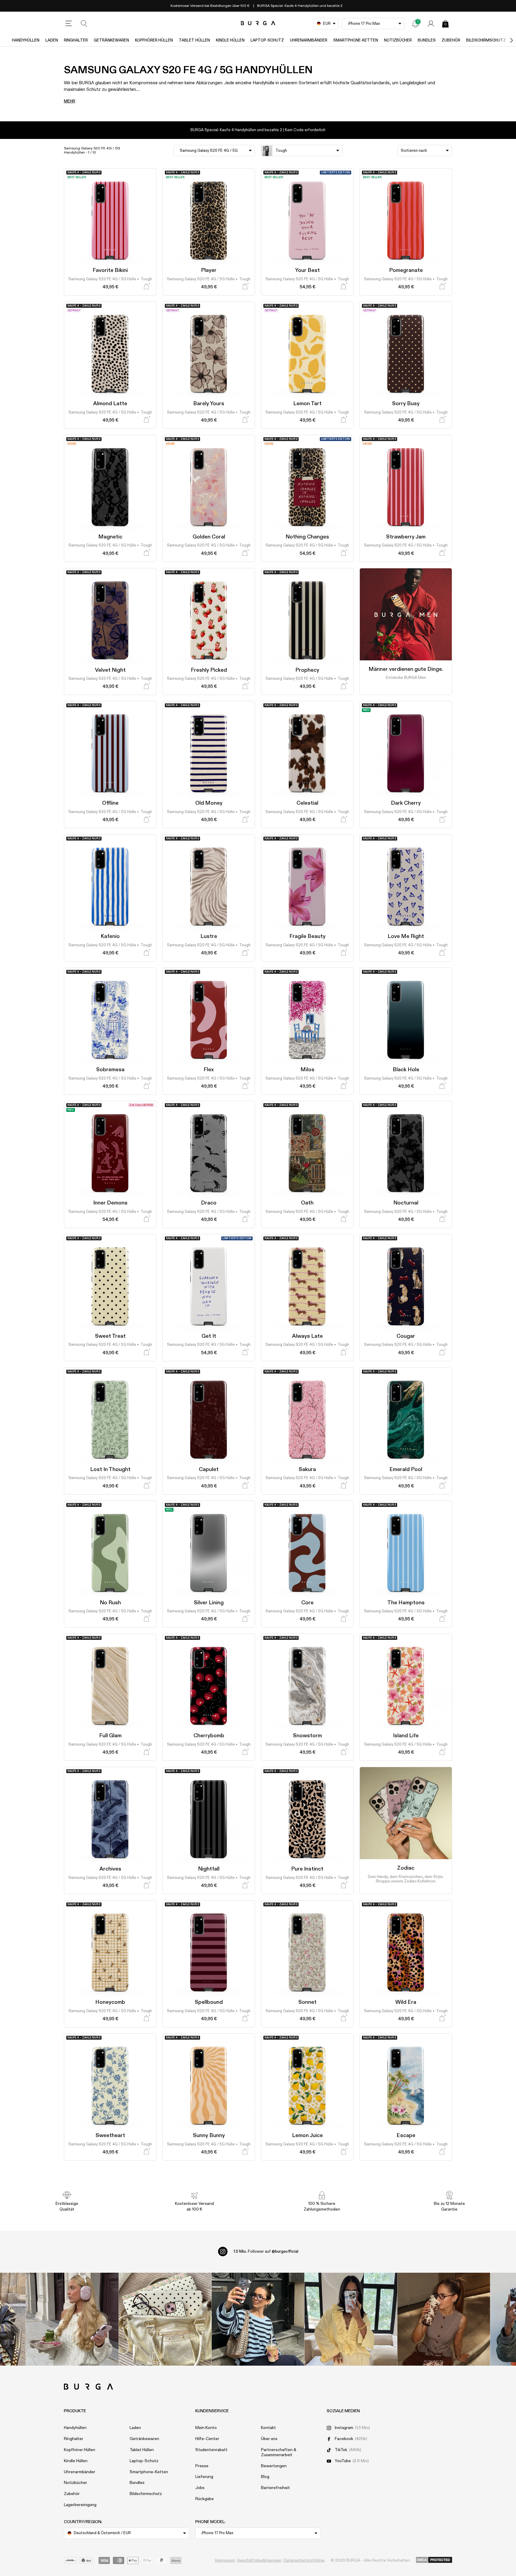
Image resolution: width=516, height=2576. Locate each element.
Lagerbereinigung (80, 2505)
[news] (415, 24)
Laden (52, 40)
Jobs (200, 2488)
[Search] (84, 24)
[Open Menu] (69, 24)
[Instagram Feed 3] (444, 2319)
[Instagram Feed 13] (72, 2319)
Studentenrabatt (211, 2450)
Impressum (225, 2560)
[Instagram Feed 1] (258, 2319)
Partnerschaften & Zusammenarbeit (279, 2452)
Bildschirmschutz (486, 40)
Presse (202, 2466)
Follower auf (266, 2251)
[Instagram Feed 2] (351, 2319)
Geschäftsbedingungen (259, 2560)
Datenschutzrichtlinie (304, 2560)
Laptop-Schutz (267, 40)
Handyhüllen (26, 40)
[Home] (258, 23)
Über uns (269, 2439)
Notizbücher (398, 40)
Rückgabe (205, 2499)
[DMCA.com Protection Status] (434, 2560)
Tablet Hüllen (194, 40)
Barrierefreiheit (275, 2488)
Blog (265, 2477)
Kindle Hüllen (230, 40)
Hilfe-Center (207, 2439)
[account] (431, 24)
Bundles (427, 40)
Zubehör (451, 40)
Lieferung (204, 2477)
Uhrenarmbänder (309, 40)
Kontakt (268, 2428)
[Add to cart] (146, 286)
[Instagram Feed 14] (165, 2319)
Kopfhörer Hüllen (154, 40)
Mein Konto (206, 2428)
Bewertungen (274, 2466)
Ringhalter (76, 40)
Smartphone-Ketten (356, 40)
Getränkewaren (111, 40)
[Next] (505, 40)
